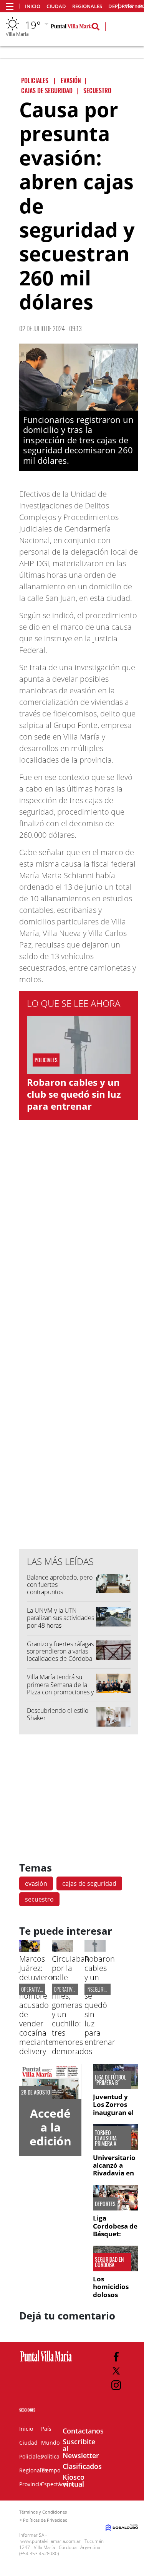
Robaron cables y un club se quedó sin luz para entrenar (74, 1094)
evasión (36, 1883)
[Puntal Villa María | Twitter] (116, 2371)
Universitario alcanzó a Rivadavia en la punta (114, 2169)
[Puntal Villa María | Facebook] (116, 2357)
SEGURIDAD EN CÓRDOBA (109, 2262)
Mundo (50, 2443)
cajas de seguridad (89, 1883)
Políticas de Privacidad (45, 2520)
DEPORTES (105, 2204)
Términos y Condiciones (43, 2512)
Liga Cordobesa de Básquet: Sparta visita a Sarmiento (116, 2234)
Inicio (33, 6)
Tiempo (51, 2470)
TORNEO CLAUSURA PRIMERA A (106, 2138)
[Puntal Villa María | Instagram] (116, 2385)
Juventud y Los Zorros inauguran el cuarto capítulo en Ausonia (113, 2116)
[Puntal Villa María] (46, 2362)
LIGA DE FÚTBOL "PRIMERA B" (111, 2080)
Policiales (31, 2456)
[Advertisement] (79, 1388)
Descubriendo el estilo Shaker (58, 1714)
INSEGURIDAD (99, 1989)
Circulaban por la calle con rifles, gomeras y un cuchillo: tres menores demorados (72, 2005)
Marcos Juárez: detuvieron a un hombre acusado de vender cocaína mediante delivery (38, 2005)
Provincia (31, 2484)
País (46, 2429)
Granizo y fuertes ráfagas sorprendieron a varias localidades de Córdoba (60, 1651)
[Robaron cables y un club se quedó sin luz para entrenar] (95, 1949)
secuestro (39, 1899)
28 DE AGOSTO (36, 2092)
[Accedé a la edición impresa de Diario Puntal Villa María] (50, 2081)
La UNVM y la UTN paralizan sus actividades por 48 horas (60, 1618)
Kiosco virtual (74, 2480)
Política (50, 2456)
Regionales (87, 6)
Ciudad (56, 6)
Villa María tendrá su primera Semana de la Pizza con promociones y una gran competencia (60, 1688)
